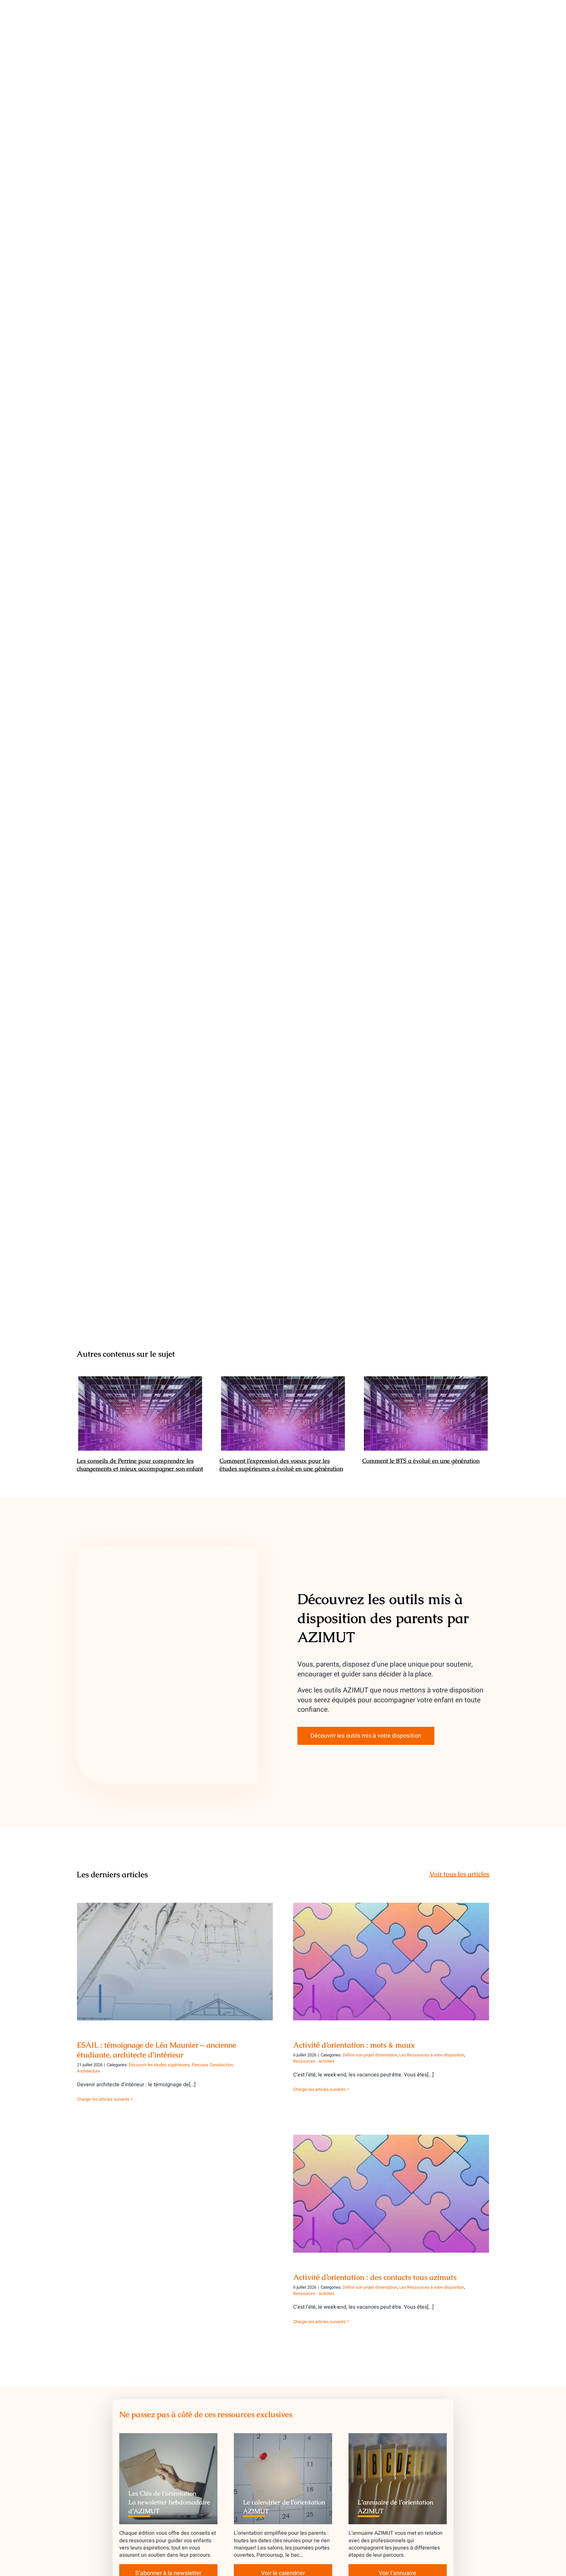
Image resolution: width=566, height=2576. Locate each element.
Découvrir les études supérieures (159, 2065)
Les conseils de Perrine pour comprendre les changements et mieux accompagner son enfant (140, 1414)
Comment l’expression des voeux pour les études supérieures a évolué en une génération (283, 1414)
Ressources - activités (314, 2061)
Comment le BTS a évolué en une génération (426, 1414)
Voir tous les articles (459, 1874)
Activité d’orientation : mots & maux (391, 1956)
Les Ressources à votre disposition (432, 2055)
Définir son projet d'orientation (370, 2055)
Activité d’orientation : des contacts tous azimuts (391, 2188)
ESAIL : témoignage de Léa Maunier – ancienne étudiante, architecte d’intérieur (175, 1952)
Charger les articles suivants (103, 2099)
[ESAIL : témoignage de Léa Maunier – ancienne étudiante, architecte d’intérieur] (175, 1962)
